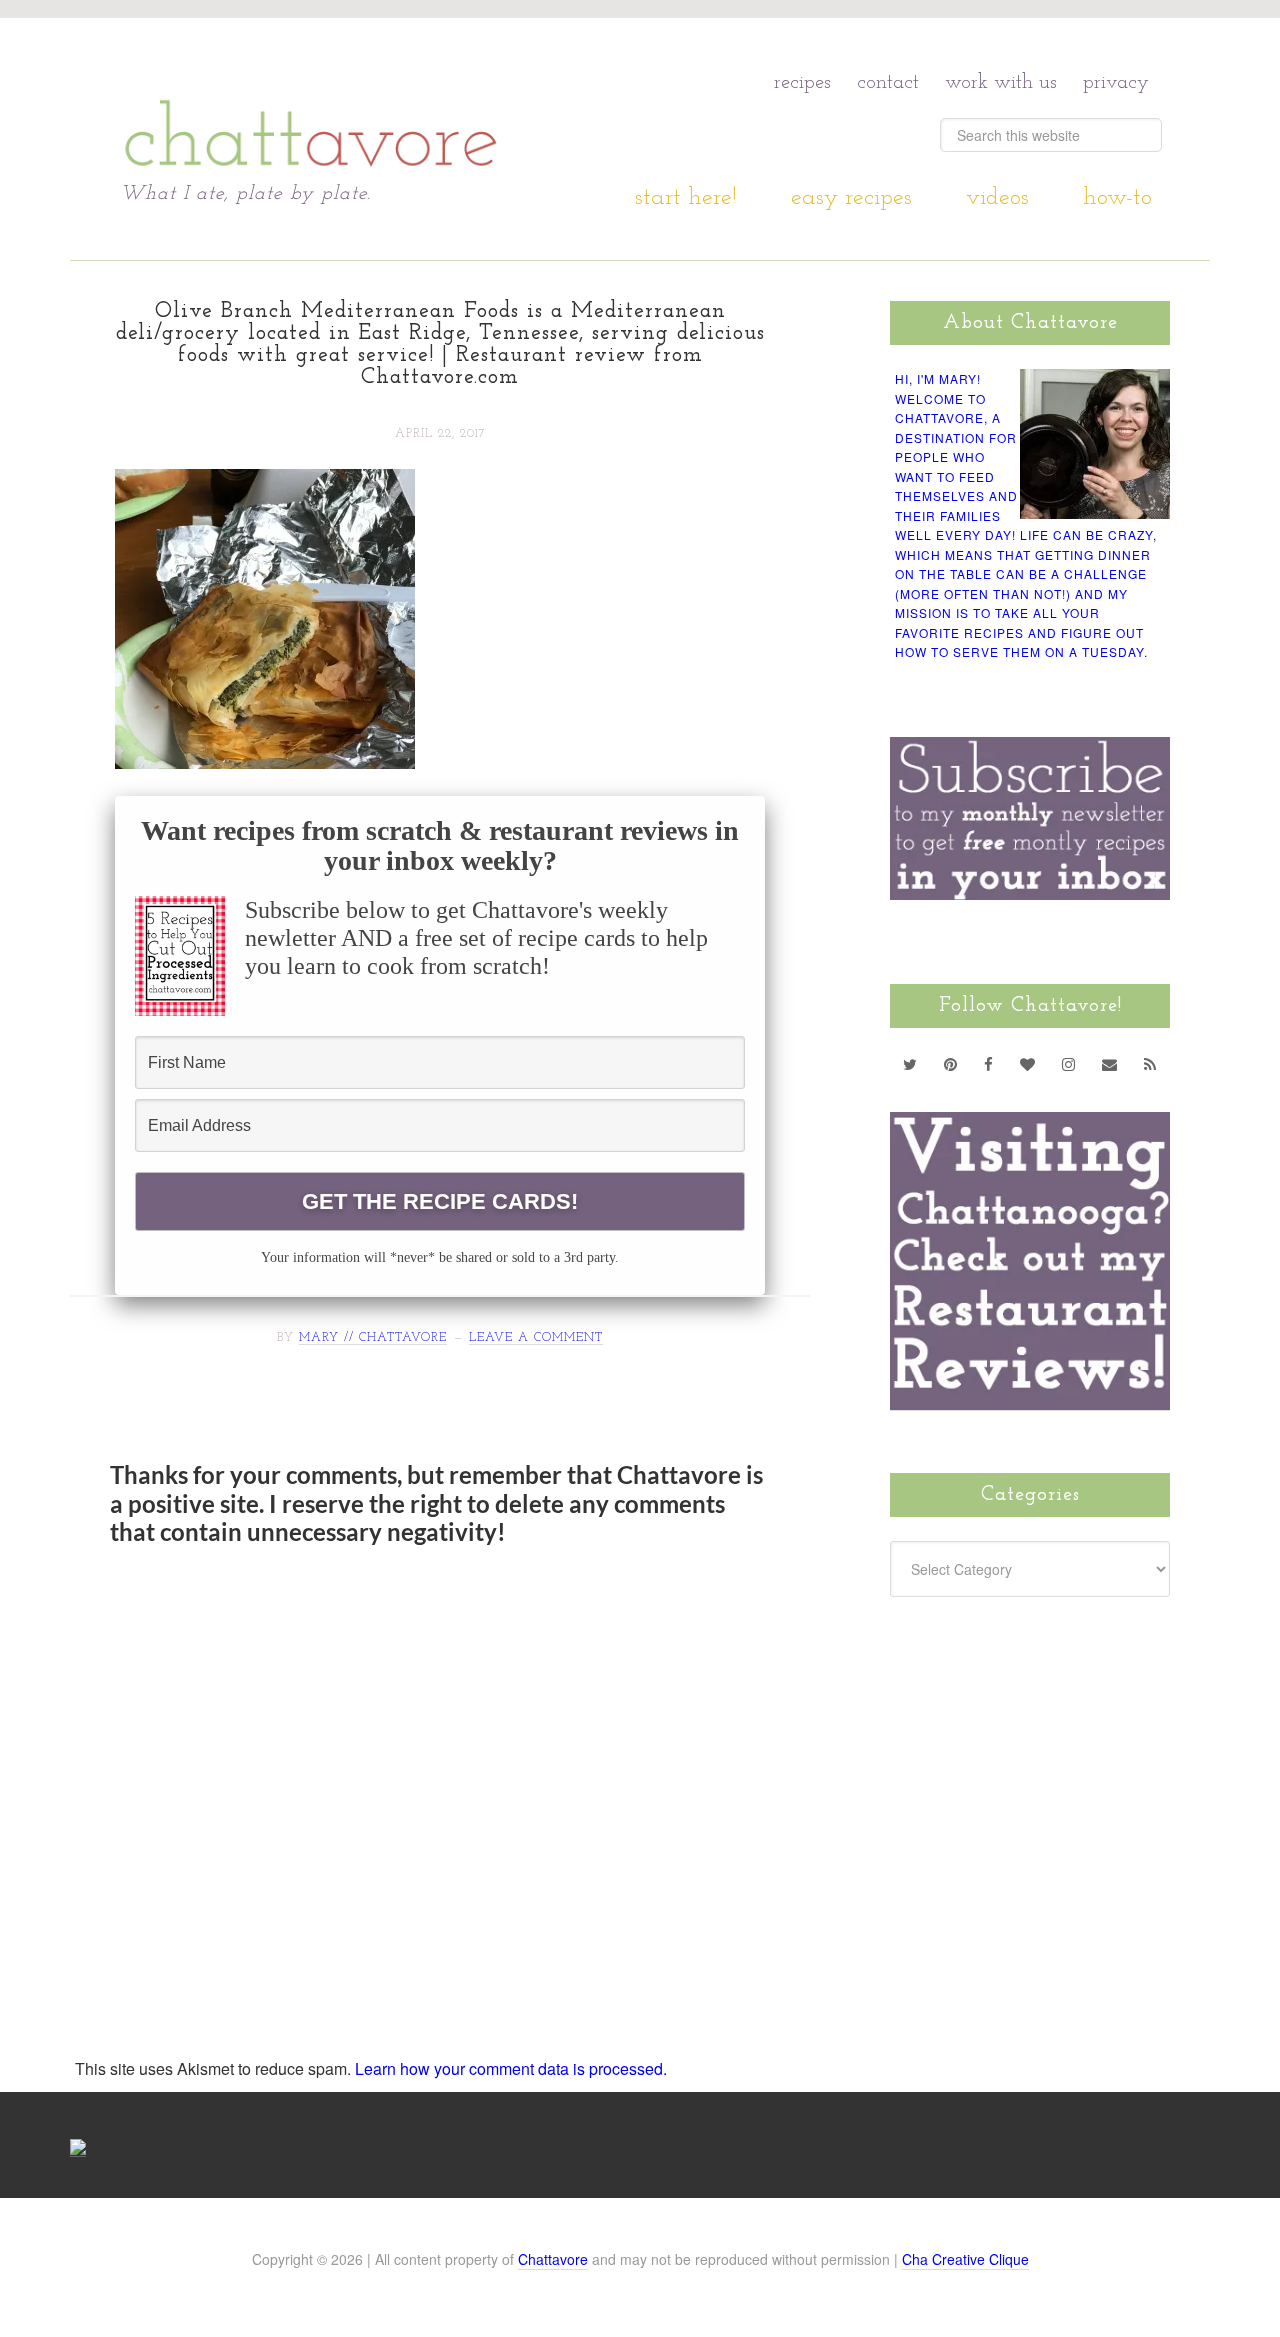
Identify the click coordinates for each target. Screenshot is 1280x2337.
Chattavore (311, 99)
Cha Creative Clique (965, 2259)
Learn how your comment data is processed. (511, 2068)
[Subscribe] (1150, 1064)
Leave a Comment (536, 1338)
